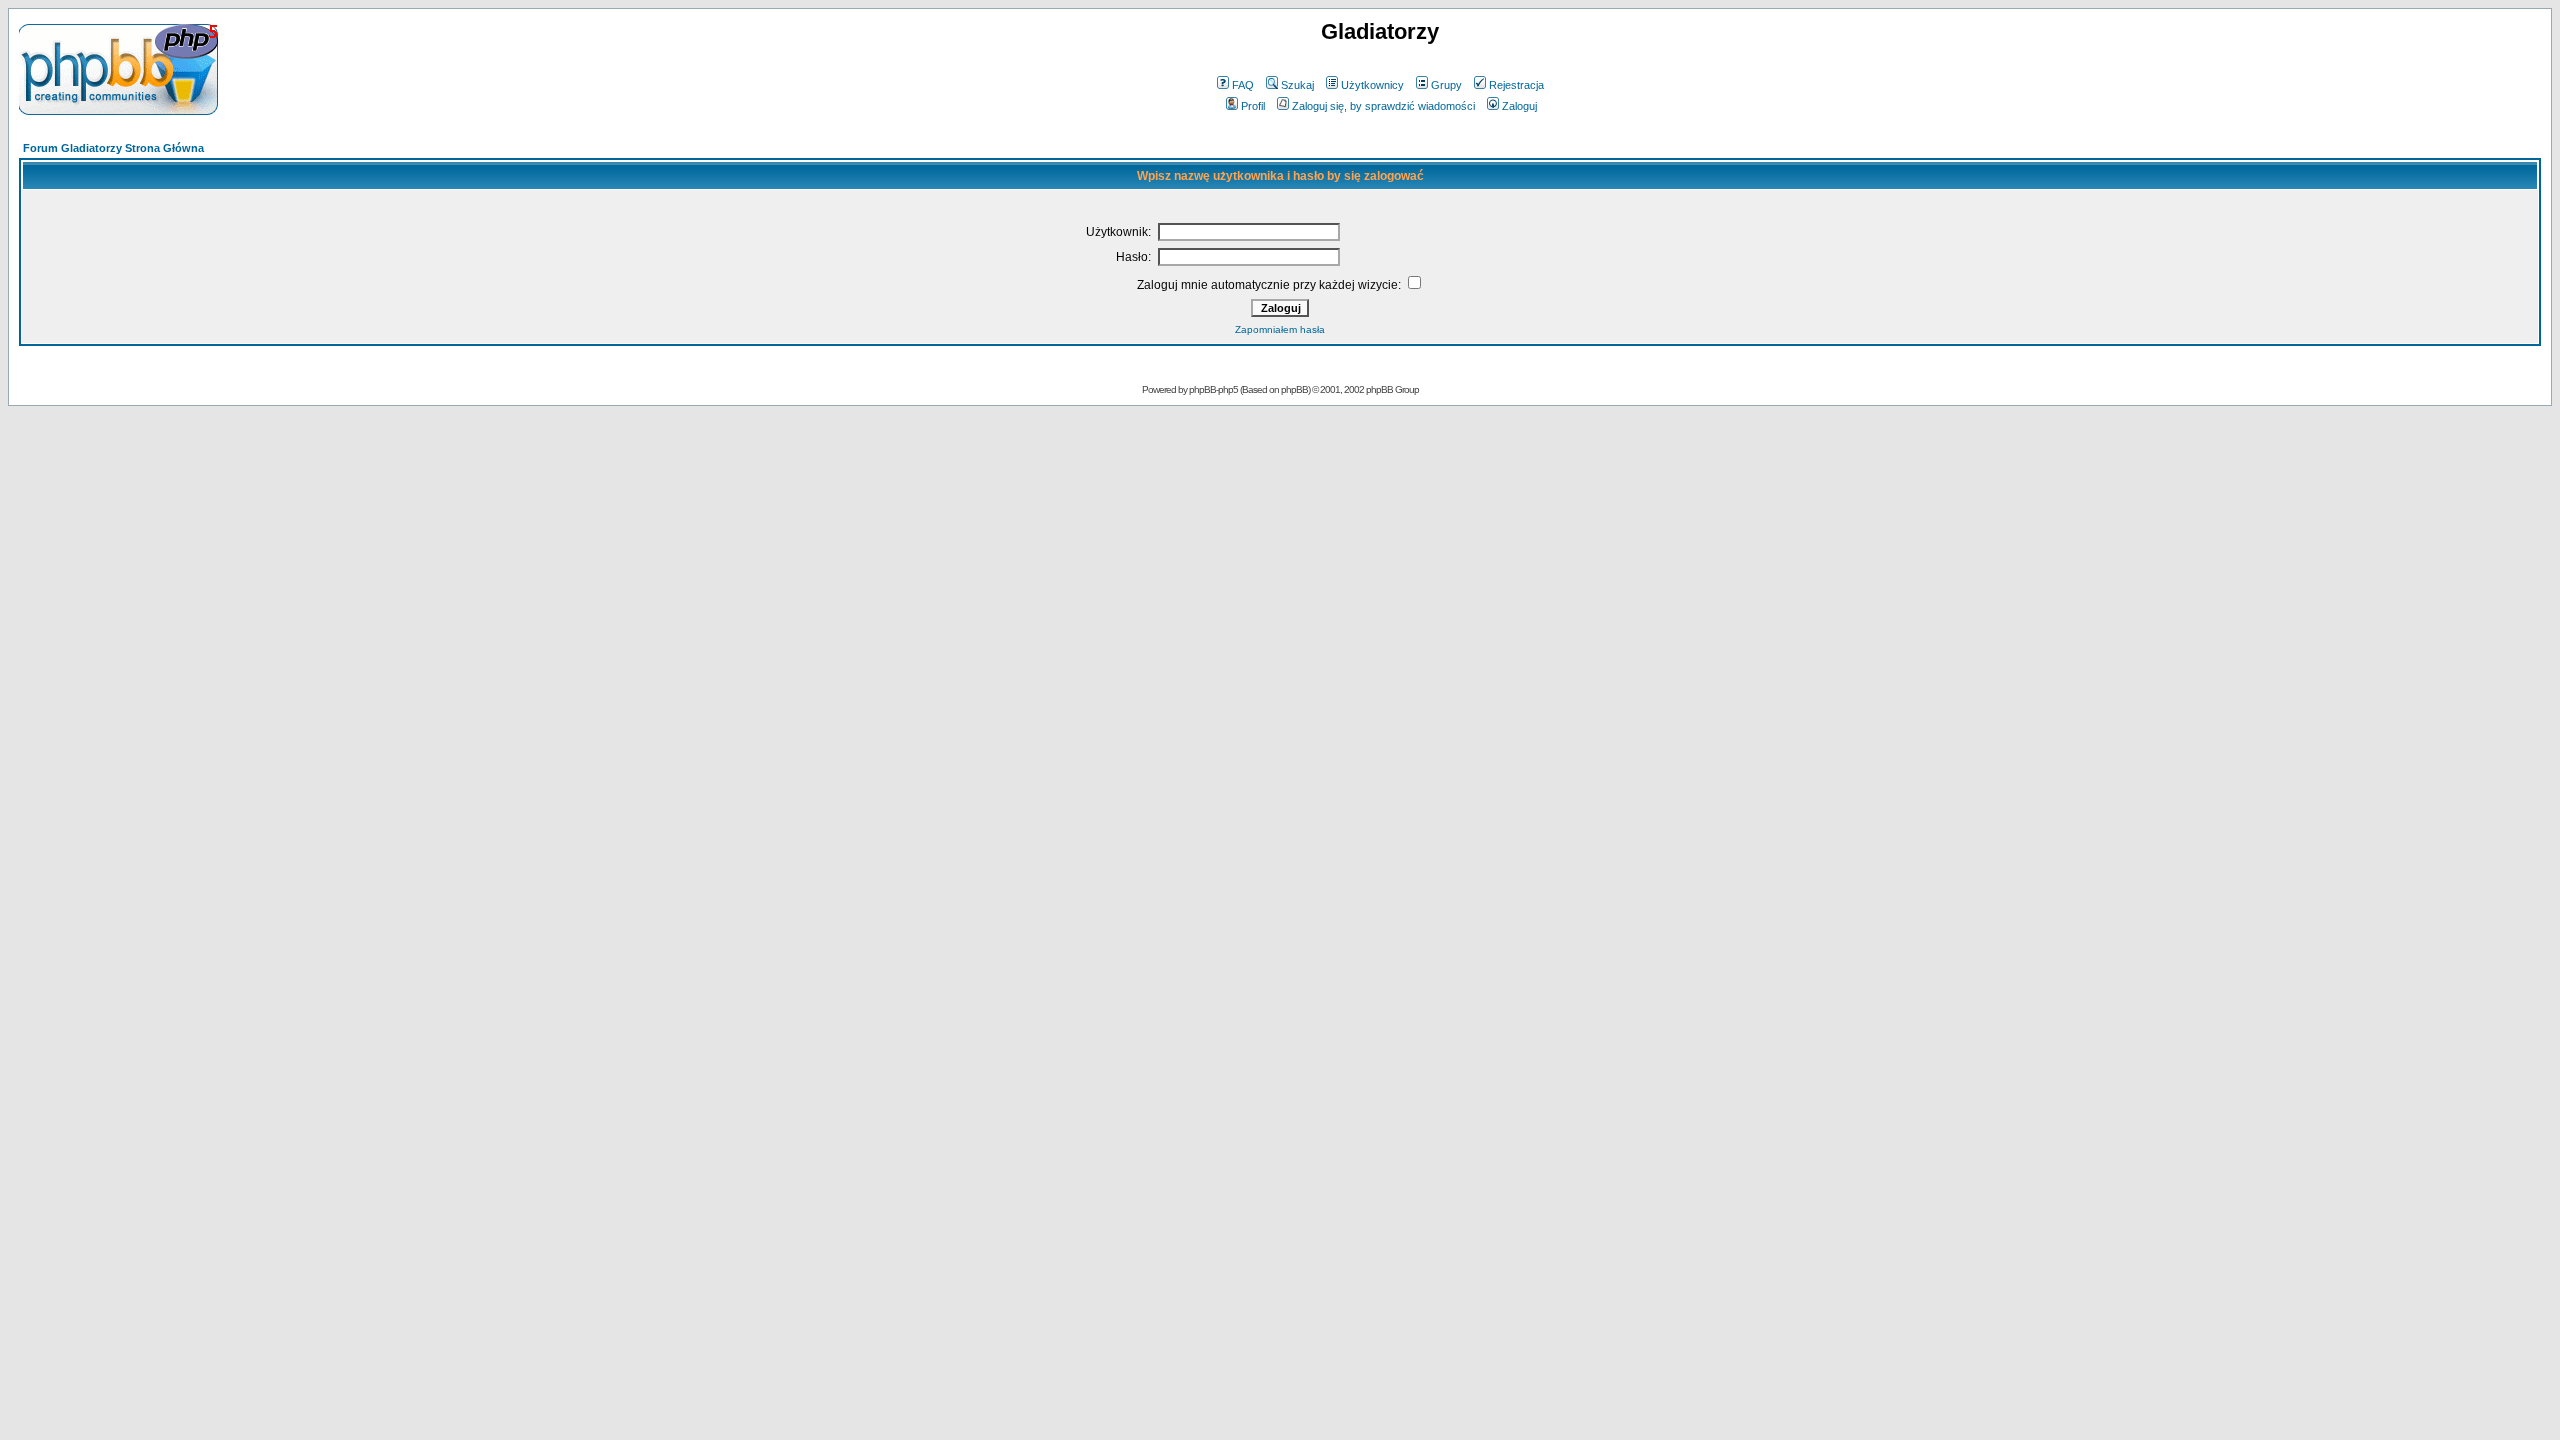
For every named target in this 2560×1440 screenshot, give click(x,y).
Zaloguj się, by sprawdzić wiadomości (1383, 106)
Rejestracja (1516, 85)
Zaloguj (1519, 106)
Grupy (1446, 85)
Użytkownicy (1372, 85)
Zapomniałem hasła (1280, 329)
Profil (1253, 106)
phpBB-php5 (1214, 389)
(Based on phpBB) (1275, 389)
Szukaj (1297, 85)
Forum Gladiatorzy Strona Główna (113, 148)
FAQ (1243, 85)
